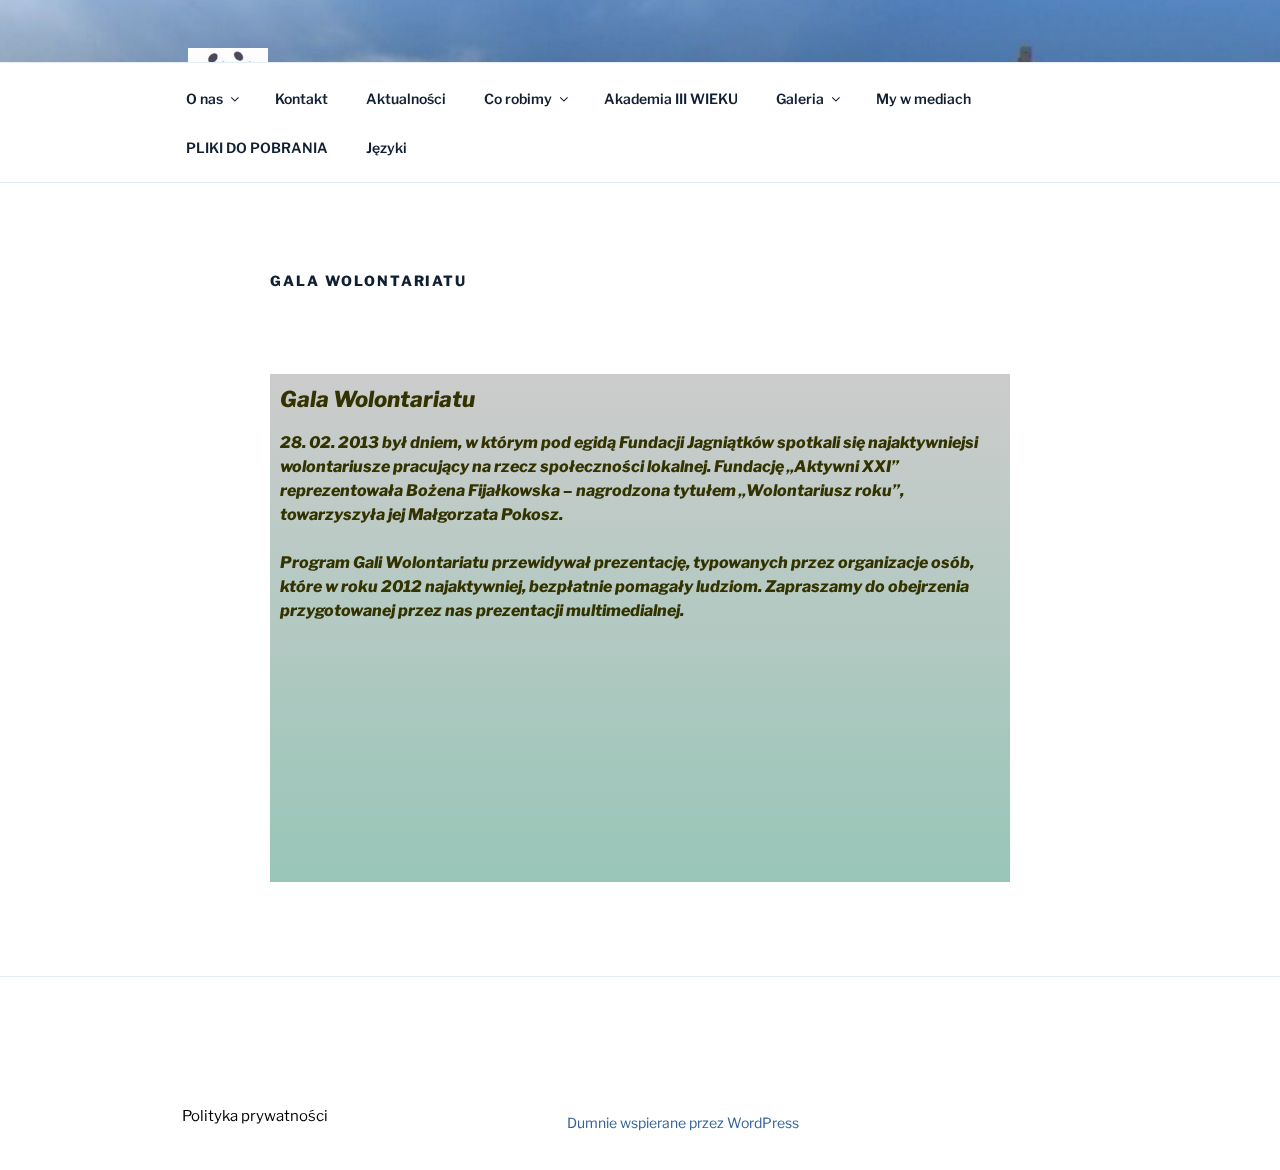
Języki (386, 147)
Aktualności (406, 98)
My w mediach (923, 98)
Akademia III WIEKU (671, 98)
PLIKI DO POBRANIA (257, 147)
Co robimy (518, 98)
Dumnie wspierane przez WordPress (683, 1122)
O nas (204, 98)
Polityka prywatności (255, 1116)
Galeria (800, 98)
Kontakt (301, 98)
